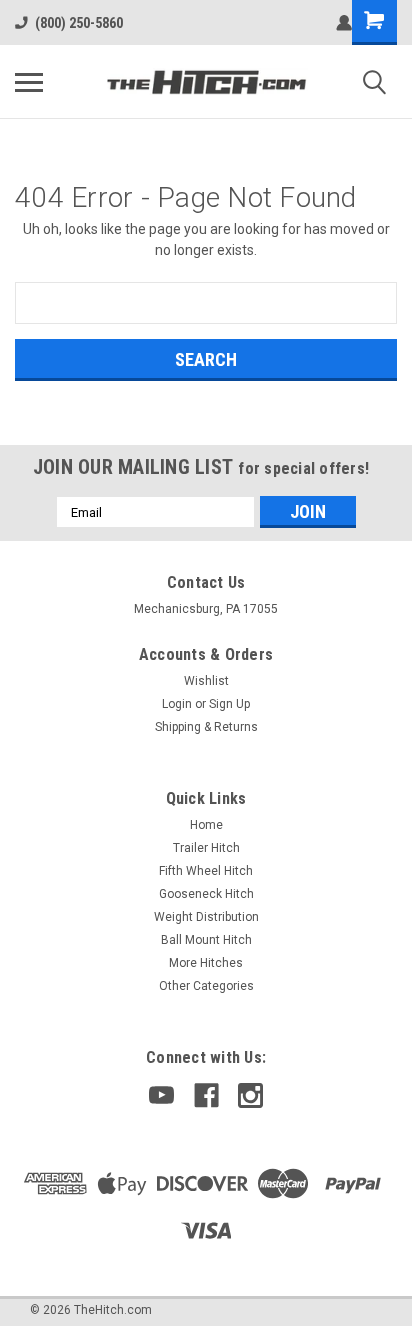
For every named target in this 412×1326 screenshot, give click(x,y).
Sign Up (229, 704)
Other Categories (206, 986)
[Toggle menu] (29, 82)
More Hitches (206, 963)
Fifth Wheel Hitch (206, 871)
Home (206, 825)
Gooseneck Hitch (206, 894)
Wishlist (206, 681)
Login (177, 704)
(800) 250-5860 (79, 23)
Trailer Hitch (206, 848)
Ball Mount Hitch (206, 940)
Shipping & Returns (206, 727)
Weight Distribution (206, 917)
